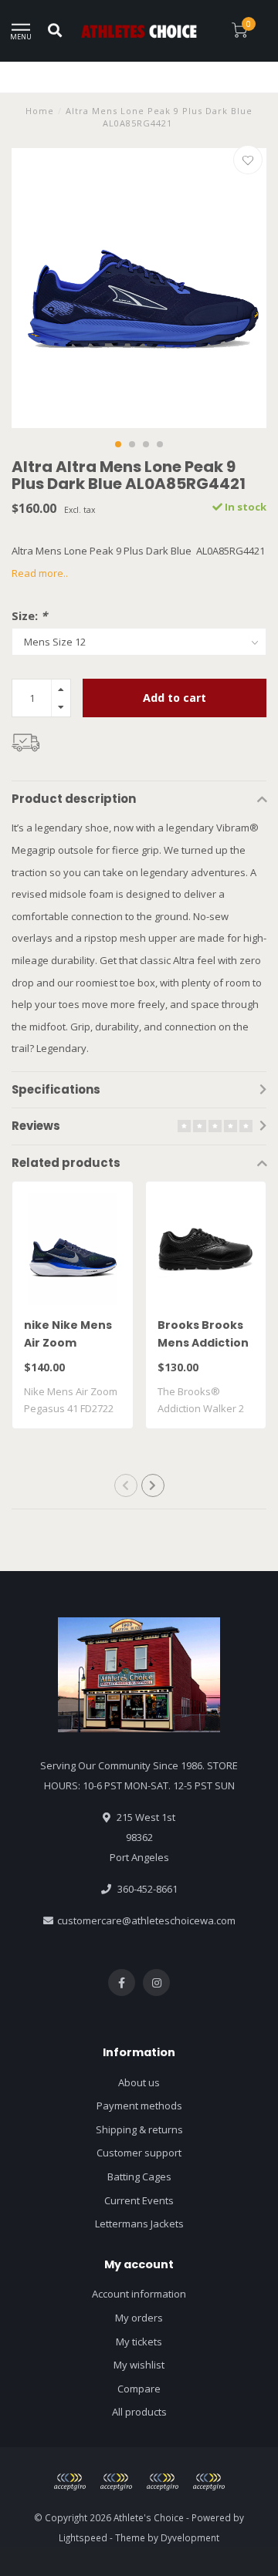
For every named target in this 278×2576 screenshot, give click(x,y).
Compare (139, 2389)
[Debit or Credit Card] (69, 2482)
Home (40, 111)
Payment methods (139, 2106)
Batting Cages (139, 2176)
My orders (139, 2318)
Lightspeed (83, 2537)
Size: (29, 615)
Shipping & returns (139, 2129)
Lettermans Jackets (139, 2224)
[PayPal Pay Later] (162, 2482)
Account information (139, 2294)
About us (139, 2082)
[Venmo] (208, 2482)
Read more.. (40, 573)
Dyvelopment (190, 2537)
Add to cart (175, 698)
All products (139, 2412)
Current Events (139, 2200)
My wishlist (139, 2365)
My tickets (139, 2342)
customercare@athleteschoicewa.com (146, 1920)
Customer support (139, 2153)
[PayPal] (116, 2482)
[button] (118, 444)
